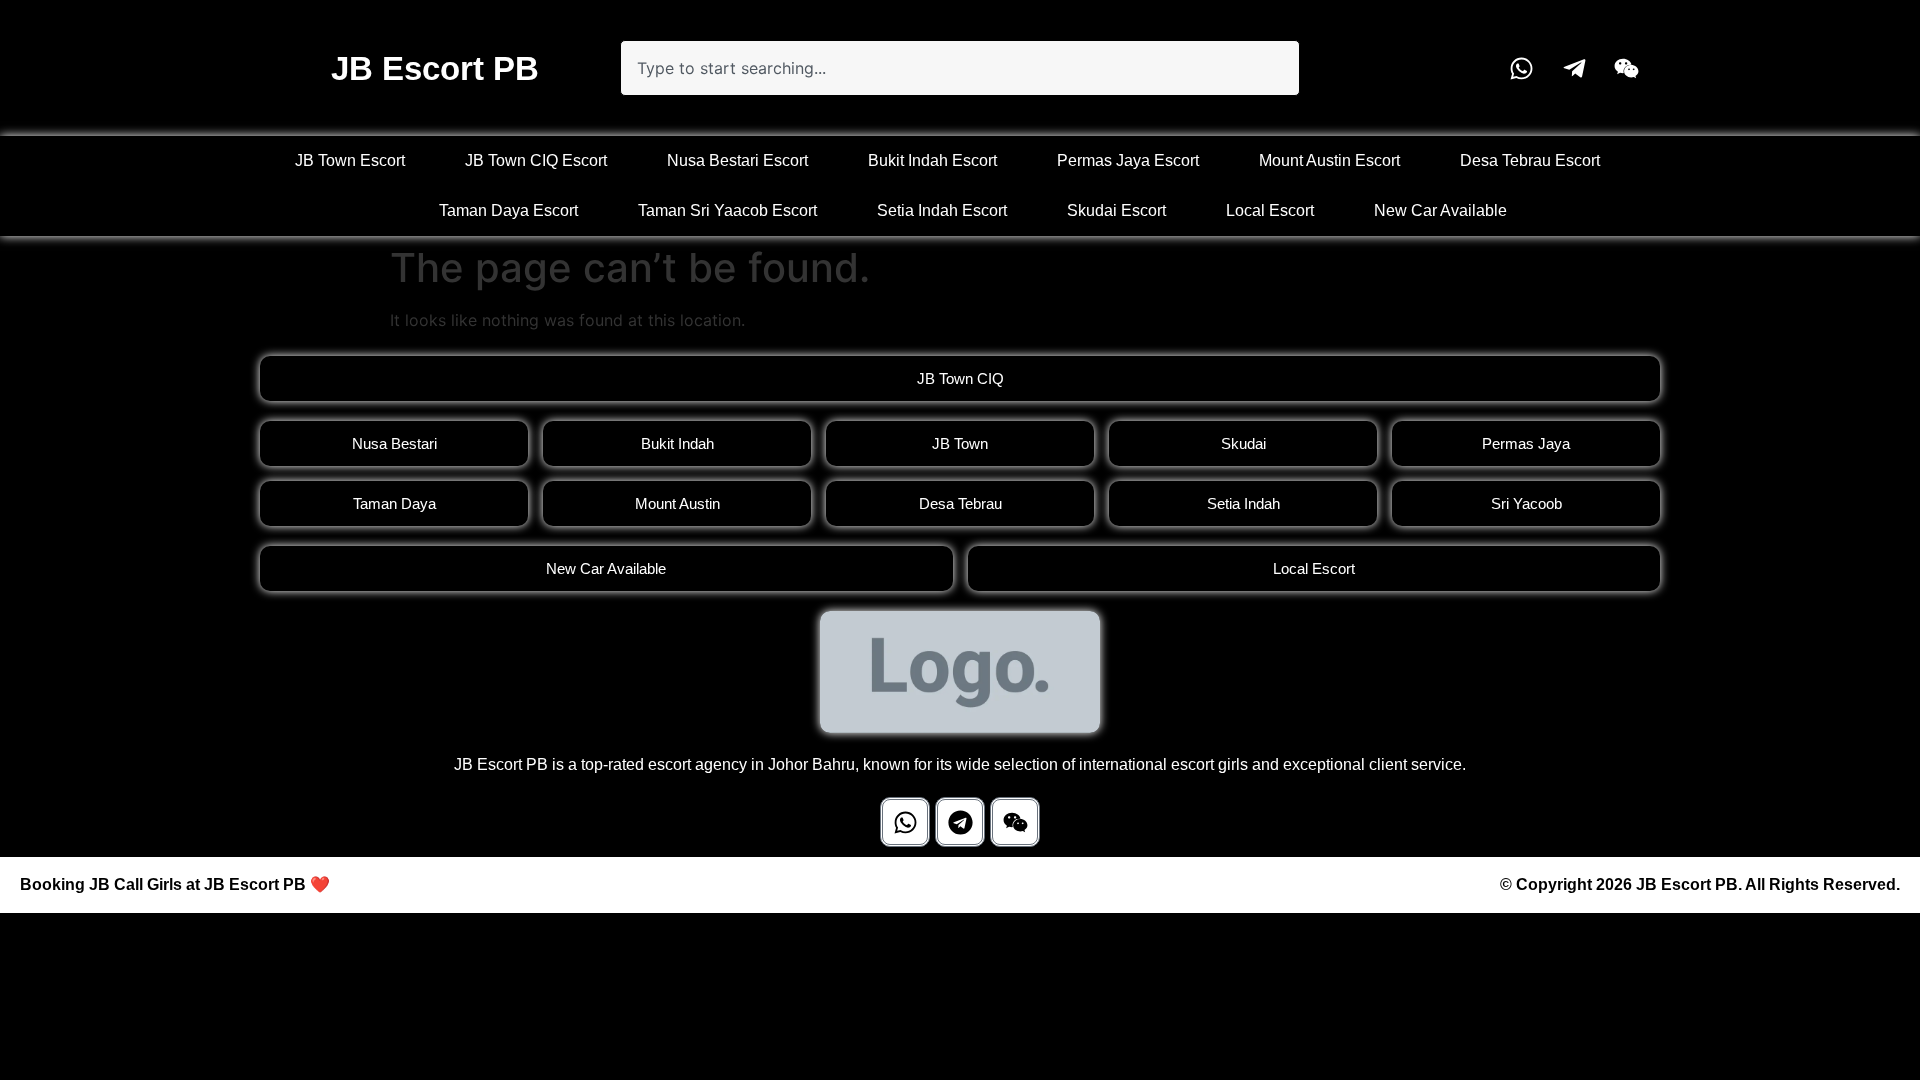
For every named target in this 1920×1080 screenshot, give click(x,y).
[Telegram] (960, 822)
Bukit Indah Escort (932, 160)
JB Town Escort (350, 160)
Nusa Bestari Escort (737, 160)
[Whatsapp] (905, 822)
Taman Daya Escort (508, 210)
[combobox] (960, 68)
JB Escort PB (435, 68)
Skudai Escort (1116, 210)
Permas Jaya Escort (1128, 160)
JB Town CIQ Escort (536, 160)
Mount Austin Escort (1329, 160)
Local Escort (1270, 210)
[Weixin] (1015, 822)
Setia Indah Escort (942, 210)
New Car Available (1440, 210)
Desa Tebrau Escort (1530, 160)
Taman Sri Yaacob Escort (727, 210)
